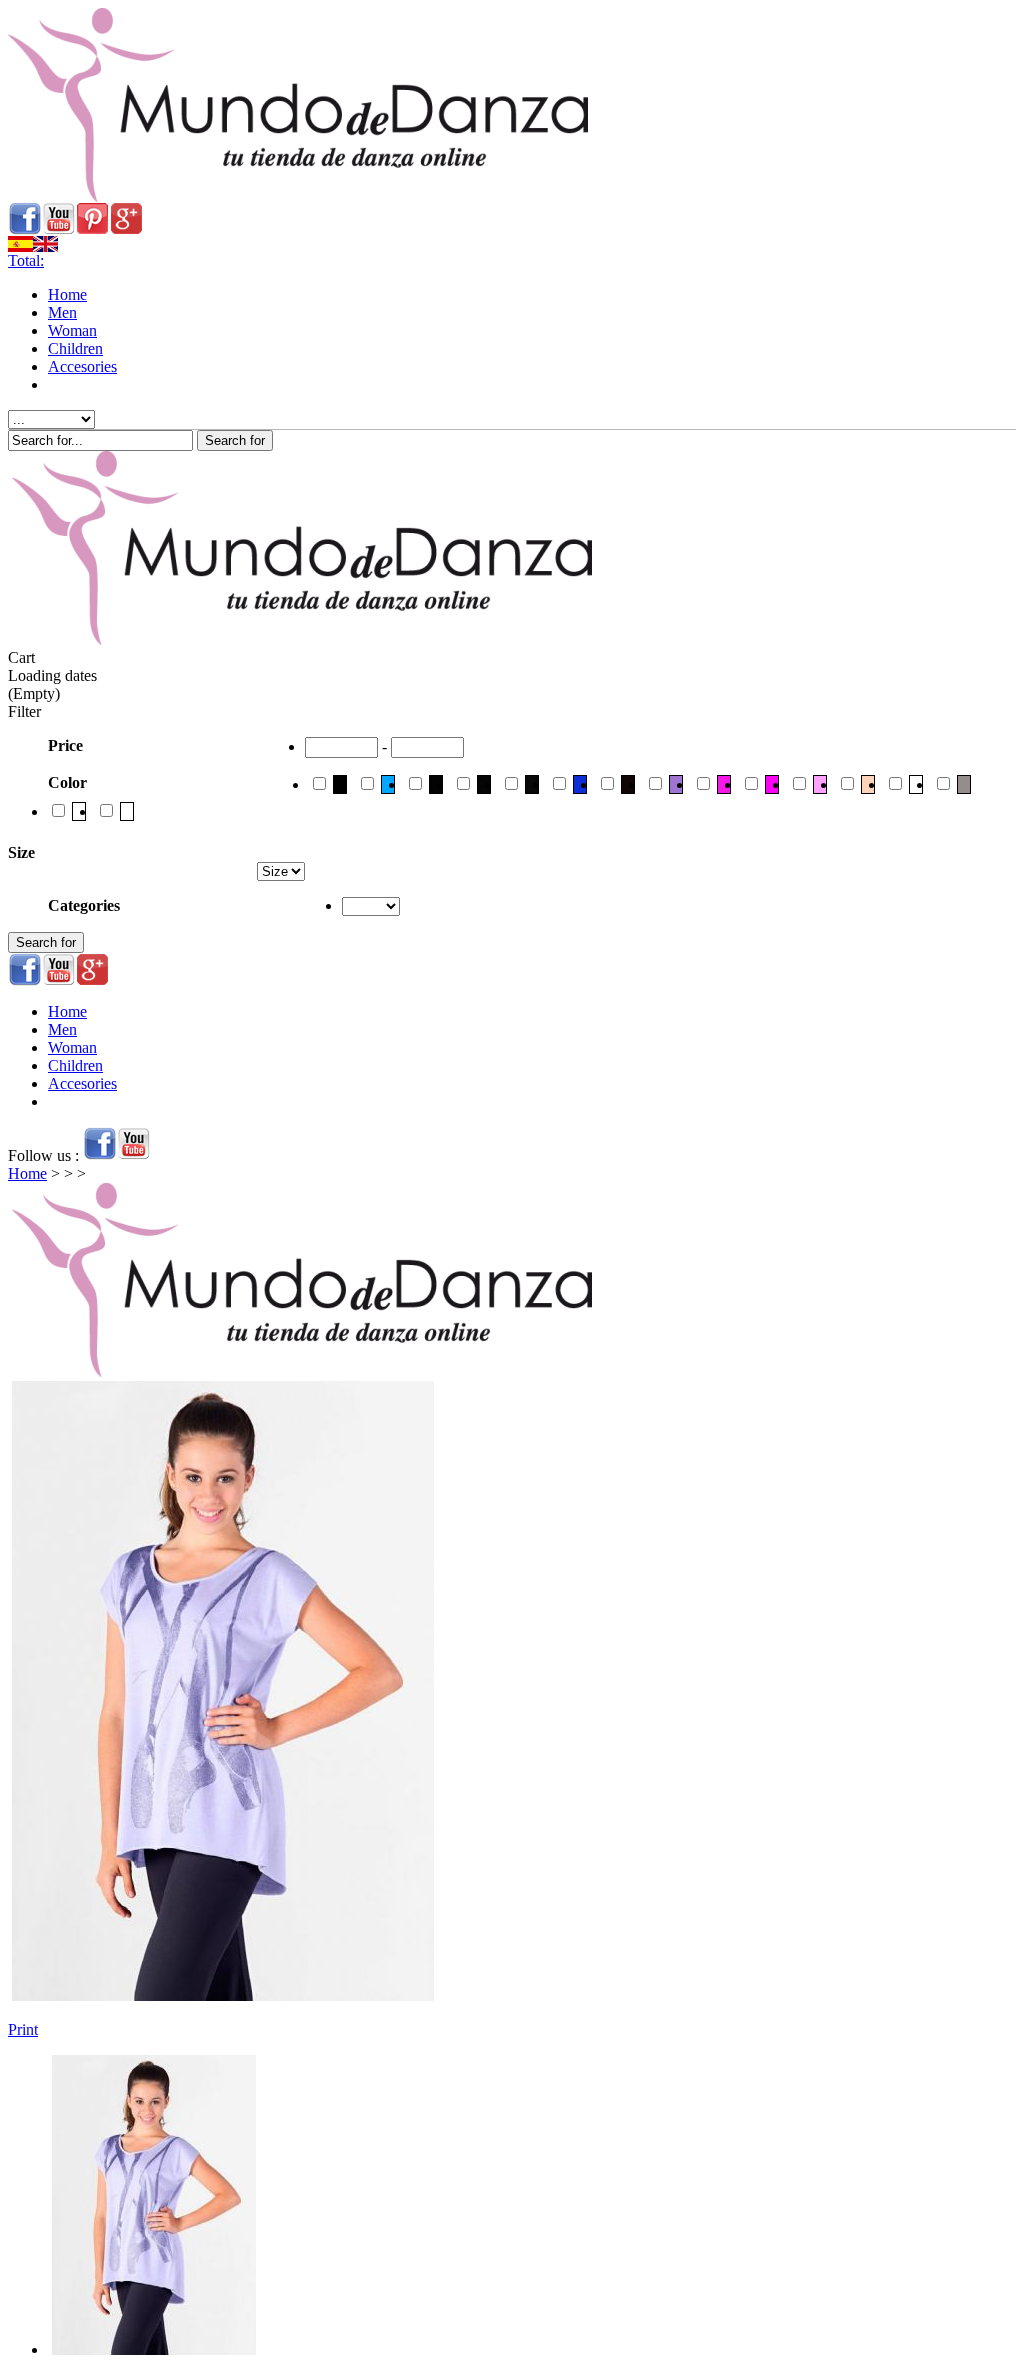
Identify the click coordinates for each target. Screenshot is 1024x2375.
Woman (72, 330)
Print (23, 2029)
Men (62, 312)
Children (75, 348)
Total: (26, 260)
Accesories (82, 366)
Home (67, 294)
